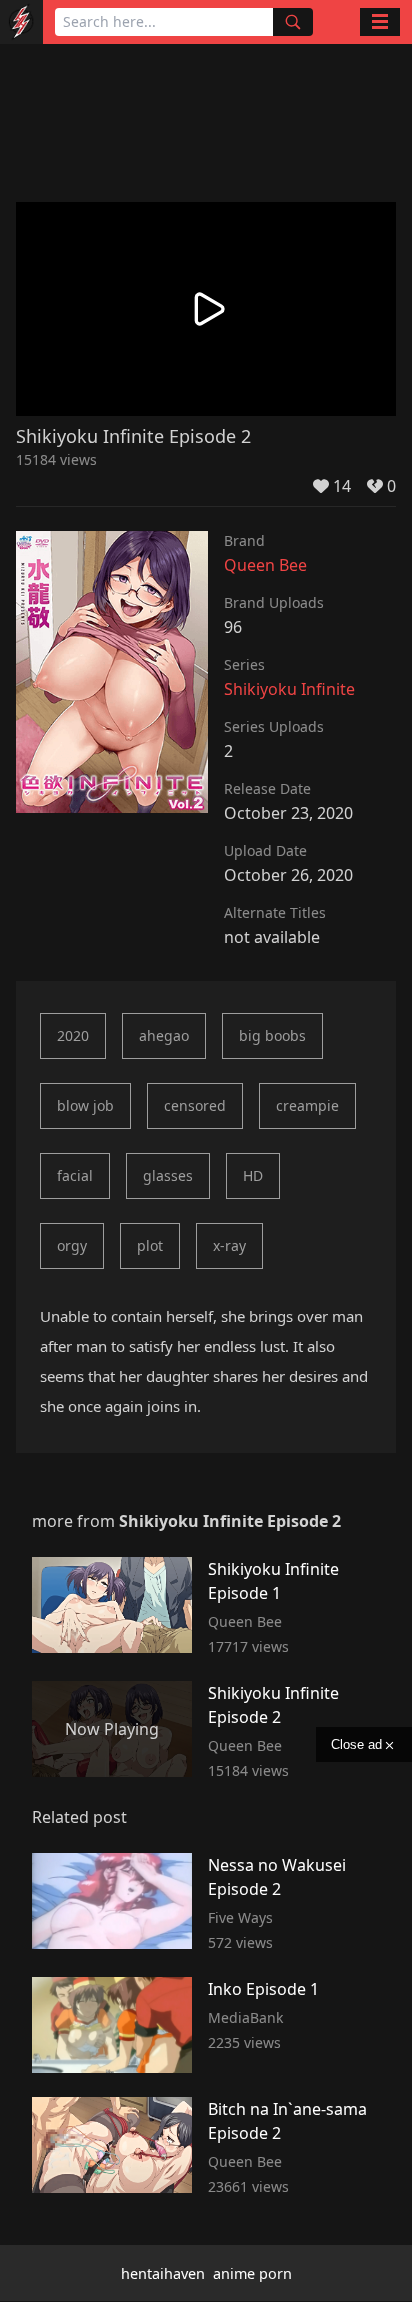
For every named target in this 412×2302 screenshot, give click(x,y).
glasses (168, 1175)
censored (195, 1105)
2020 (73, 1035)
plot (150, 1245)
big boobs (272, 1035)
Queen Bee (265, 565)
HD (253, 1175)
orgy (72, 1245)
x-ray (229, 1245)
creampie (307, 1105)
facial (75, 1175)
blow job (85, 1105)
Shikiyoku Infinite (289, 689)
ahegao (164, 1035)
